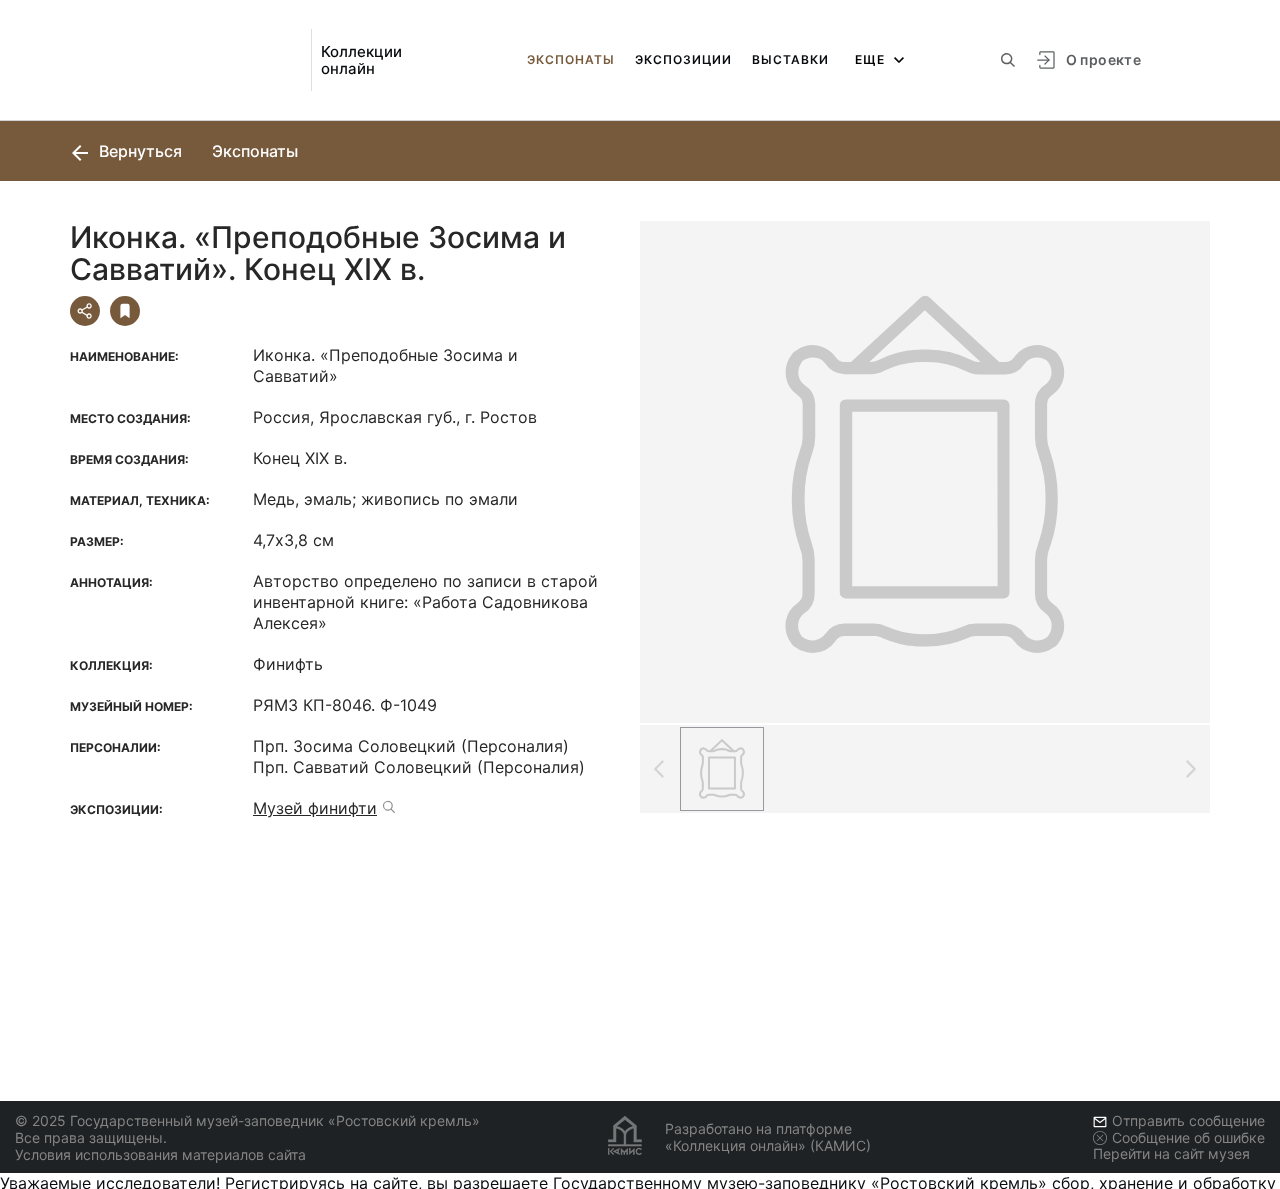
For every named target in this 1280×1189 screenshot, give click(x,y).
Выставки (790, 59)
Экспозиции (683, 59)
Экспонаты (571, 59)
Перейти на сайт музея (1171, 1153)
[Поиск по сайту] (1008, 60)
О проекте (1103, 59)
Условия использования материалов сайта (160, 1154)
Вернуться (138, 151)
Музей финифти (315, 808)
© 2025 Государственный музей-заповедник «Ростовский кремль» (247, 1120)
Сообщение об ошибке (1188, 1137)
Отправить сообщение (1188, 1120)
